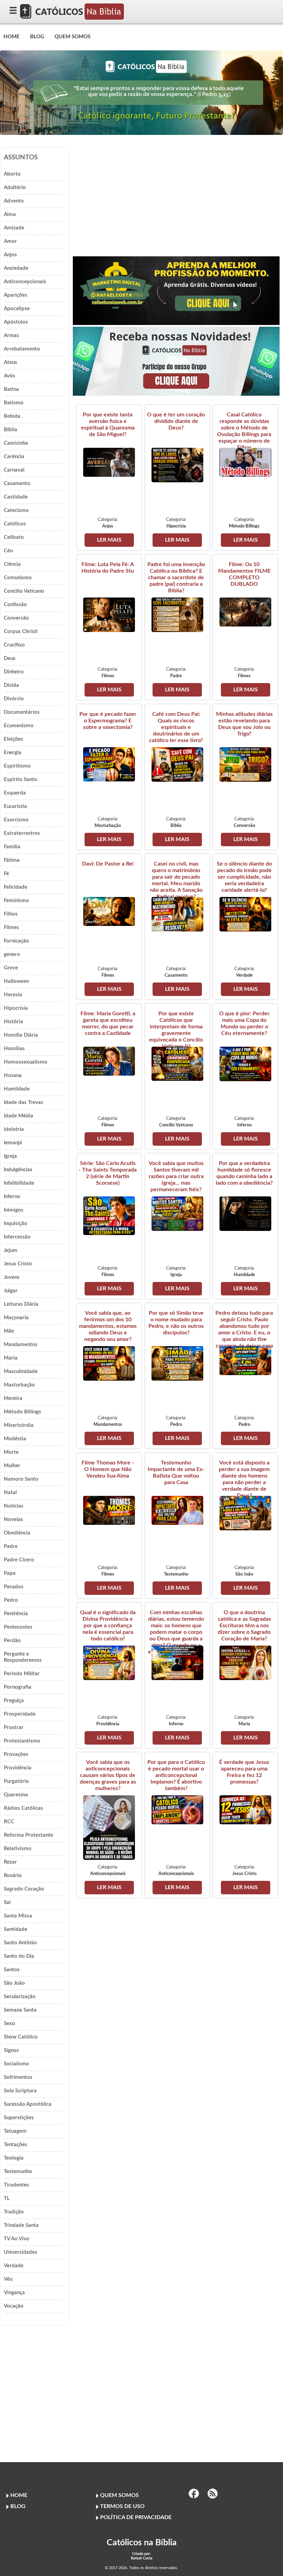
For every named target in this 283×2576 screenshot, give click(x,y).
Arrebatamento (22, 349)
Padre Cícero (19, 1560)
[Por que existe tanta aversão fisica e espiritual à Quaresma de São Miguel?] (109, 475)
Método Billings (22, 1412)
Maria (11, 1358)
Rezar (10, 1862)
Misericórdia (19, 1425)
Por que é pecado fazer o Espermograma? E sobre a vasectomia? (108, 721)
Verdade (14, 2266)
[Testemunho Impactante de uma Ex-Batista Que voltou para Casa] (177, 1523)
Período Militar (22, 1674)
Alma (10, 214)
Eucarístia (15, 806)
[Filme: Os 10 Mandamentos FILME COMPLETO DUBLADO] (245, 625)
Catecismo (16, 510)
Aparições (16, 295)
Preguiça (14, 1701)
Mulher (12, 1466)
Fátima (12, 860)
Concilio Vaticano (24, 591)
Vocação (14, 2306)
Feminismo (16, 901)
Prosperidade (20, 1714)
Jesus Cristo (18, 1264)
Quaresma (16, 1795)
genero (12, 954)
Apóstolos (16, 322)
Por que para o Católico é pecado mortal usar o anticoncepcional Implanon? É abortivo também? (176, 1775)
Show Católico (21, 2037)
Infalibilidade (19, 1183)
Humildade (17, 1089)
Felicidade (16, 887)
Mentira (13, 1398)
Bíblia (11, 430)
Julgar (11, 1291)
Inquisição (16, 1223)
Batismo (14, 403)
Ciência (12, 564)
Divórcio (14, 699)
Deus (10, 658)
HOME (12, 37)
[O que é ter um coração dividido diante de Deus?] (177, 481)
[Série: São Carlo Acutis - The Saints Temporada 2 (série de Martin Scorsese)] (109, 1233)
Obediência (17, 1533)
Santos (12, 1970)
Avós (9, 376)
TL (7, 2198)
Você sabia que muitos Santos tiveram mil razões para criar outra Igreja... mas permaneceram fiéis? (176, 1176)
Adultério (15, 187)
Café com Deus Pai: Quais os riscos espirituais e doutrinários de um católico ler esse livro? (176, 727)
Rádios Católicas (23, 1808)
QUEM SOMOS (72, 37)
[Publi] (176, 323)
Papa (10, 1573)
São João (14, 1983)
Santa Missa (18, 1916)
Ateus (11, 362)
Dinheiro (14, 672)
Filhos (11, 914)
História (13, 1022)
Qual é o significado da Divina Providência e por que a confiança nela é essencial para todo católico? (108, 1626)
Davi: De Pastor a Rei (108, 864)
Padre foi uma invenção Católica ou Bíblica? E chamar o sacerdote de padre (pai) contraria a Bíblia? (176, 578)
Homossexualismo (26, 1062)
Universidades (21, 2252)
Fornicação (16, 941)
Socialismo (16, 2064)
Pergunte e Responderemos (23, 1657)
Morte (11, 1452)
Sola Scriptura (20, 2091)
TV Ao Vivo (17, 2239)
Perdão (12, 1641)
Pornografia (18, 1687)
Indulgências (18, 1170)
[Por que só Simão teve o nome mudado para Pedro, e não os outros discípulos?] (177, 1379)
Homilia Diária (21, 1035)
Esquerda (15, 793)
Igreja (10, 1156)
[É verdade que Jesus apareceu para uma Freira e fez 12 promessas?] (245, 1823)
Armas (11, 335)
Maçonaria (16, 1318)
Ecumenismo (19, 726)
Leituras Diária (21, 1304)
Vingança (14, 2293)
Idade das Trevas (23, 1102)
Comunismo (18, 578)
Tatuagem (15, 2131)
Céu (8, 551)
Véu (8, 2279)
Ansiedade (16, 268)
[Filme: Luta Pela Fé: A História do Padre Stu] (109, 630)
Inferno (12, 1197)
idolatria (14, 1129)
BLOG (37, 37)
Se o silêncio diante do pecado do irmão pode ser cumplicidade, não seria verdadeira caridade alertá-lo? (244, 877)
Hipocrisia (16, 1008)
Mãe (9, 1331)
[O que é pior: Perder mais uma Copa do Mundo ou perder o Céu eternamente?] (245, 1079)
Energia (13, 753)
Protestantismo (22, 1741)
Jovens (12, 1277)
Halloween (16, 981)
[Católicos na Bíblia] (72, 18)
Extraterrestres (22, 833)
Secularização (20, 1997)
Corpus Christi (21, 631)
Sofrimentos (18, 2077)
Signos (11, 2050)
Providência (18, 1768)
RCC (9, 1822)
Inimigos (14, 1210)
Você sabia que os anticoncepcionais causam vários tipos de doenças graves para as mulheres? (108, 1775)
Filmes (11, 927)
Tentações (16, 2145)
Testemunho (18, 2172)
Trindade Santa (21, 2225)
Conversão (16, 618)
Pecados (14, 1587)
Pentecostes (18, 1627)
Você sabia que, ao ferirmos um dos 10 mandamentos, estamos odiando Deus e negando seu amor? (108, 1326)
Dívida (11, 685)
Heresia (13, 995)
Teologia (14, 2158)
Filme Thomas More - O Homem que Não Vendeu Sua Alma (108, 1469)
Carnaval (14, 470)
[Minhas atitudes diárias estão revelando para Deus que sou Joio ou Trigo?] (245, 780)
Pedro (11, 1600)
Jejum (11, 1250)
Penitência (16, 1614)
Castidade (16, 497)
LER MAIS (109, 540)
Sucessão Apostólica (28, 2104)
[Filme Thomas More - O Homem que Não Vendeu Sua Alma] (109, 1523)
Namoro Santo (21, 1479)
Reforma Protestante (28, 1835)
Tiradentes (16, 2185)
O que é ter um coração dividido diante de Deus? (176, 421)
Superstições (19, 2118)
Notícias (14, 1506)
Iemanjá (13, 1143)
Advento (14, 201)
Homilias (14, 1049)
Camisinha (16, 443)
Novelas (13, 1519)
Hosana (13, 1075)
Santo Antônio (20, 1943)
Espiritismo (17, 766)
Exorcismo (16, 820)
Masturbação (19, 1385)
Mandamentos (21, 1345)
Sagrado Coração (24, 1889)
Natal (10, 1493)
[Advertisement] (176, 195)
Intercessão (17, 1237)
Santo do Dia (19, 1956)
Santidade (16, 1929)
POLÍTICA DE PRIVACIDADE (136, 2517)
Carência (14, 457)
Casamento (17, 483)
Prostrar (14, 1728)
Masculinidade (21, 1371)
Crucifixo (14, 645)
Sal (7, 1902)
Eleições (13, 739)
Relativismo (18, 1849)
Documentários (22, 712)
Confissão (15, 605)
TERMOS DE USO (122, 2506)
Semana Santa (20, 2010)
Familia (12, 847)
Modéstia (15, 1439)
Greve (11, 968)
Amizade (14, 228)
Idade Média (18, 1116)
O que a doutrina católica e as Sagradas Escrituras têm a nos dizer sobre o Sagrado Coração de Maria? (244, 1626)
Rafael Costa (142, 2558)
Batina (11, 389)
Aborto (12, 174)
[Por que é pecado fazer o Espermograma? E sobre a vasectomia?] (109, 780)
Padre (11, 1546)
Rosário (13, 1876)
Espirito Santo (21, 779)
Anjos (10, 255)
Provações (16, 1754)
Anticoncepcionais (25, 282)
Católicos (15, 524)
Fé (6, 874)
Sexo (9, 2024)
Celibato (14, 537)
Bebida (12, 416)
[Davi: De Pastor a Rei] (109, 924)
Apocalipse (17, 309)
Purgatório (16, 1781)
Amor (10, 241)
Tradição (14, 2212)
